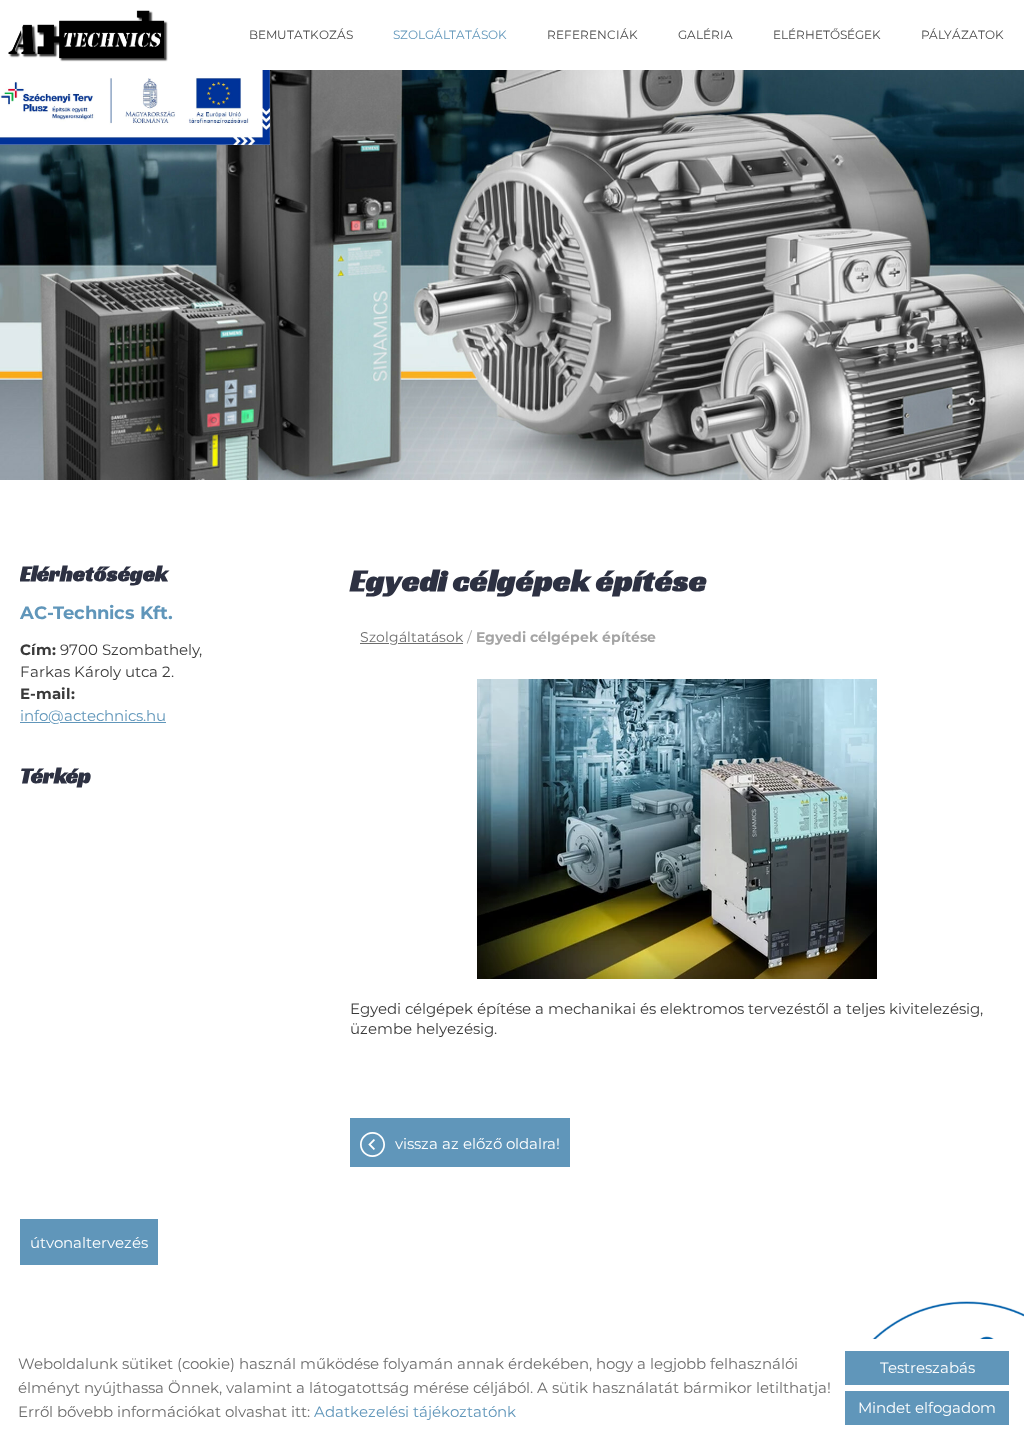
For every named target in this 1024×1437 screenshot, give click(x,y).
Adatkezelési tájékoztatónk (415, 1411)
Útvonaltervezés (89, 1242)
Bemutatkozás (301, 34)
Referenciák (592, 34)
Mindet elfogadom (927, 1407)
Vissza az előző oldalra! (477, 1143)
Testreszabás (927, 1367)
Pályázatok (962, 34)
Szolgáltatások (450, 34)
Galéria (705, 34)
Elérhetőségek (827, 34)
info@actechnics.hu (93, 715)
